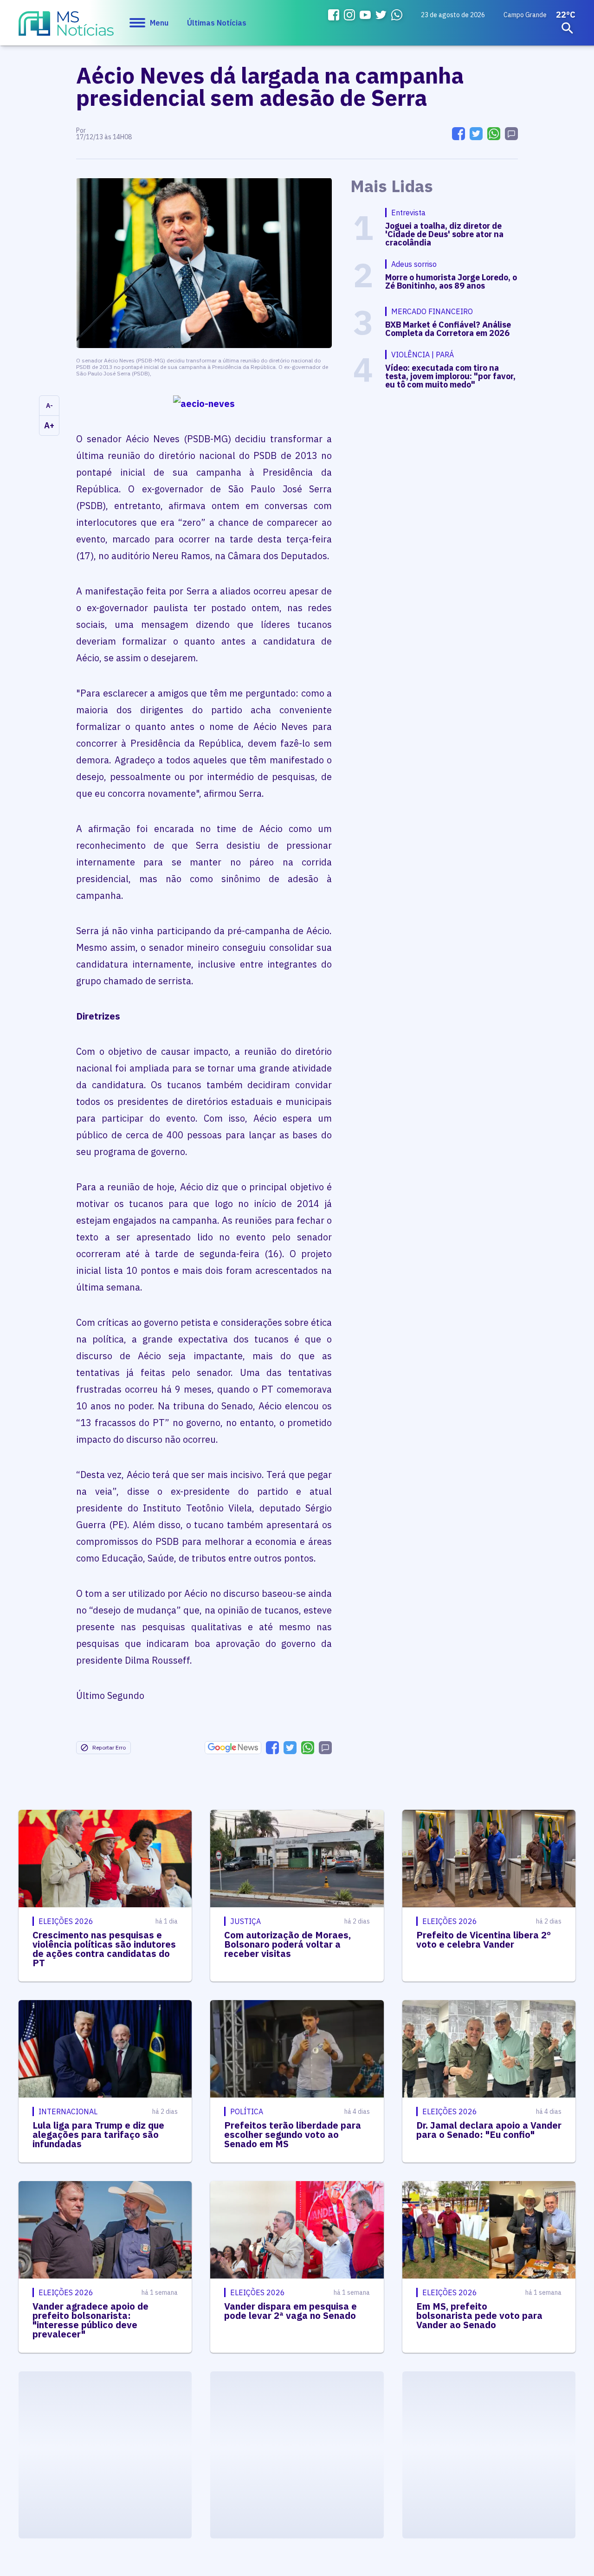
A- (49, 406)
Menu (159, 23)
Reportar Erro (109, 1747)
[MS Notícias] (66, 28)
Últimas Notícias (217, 23)
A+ (49, 425)
